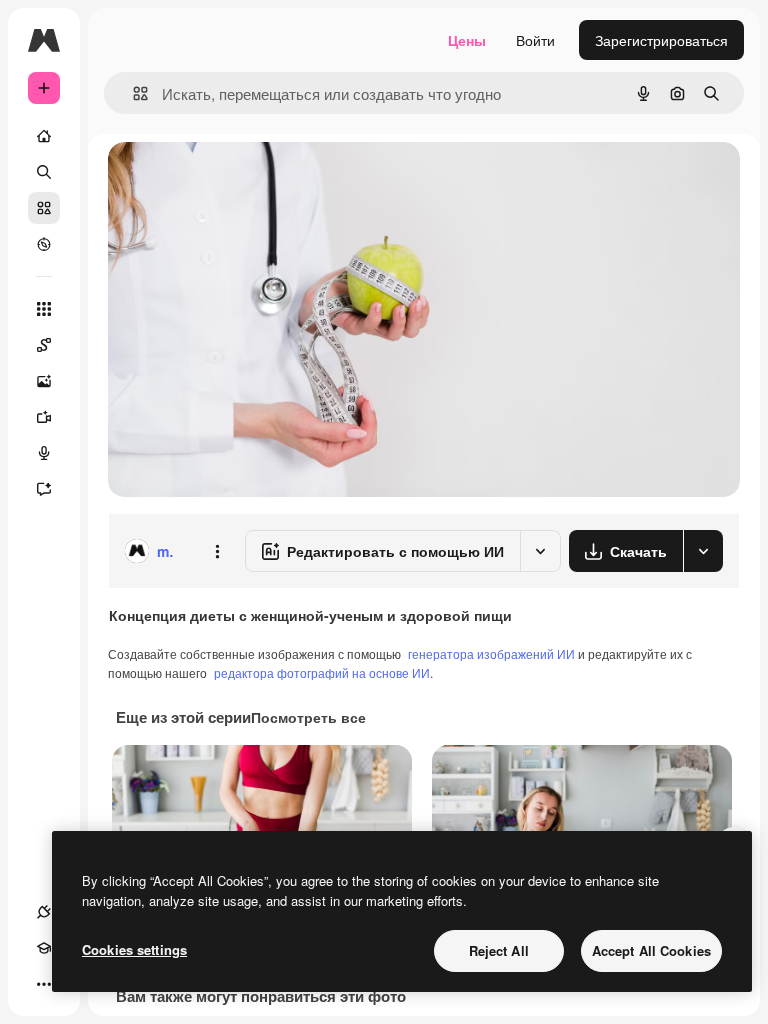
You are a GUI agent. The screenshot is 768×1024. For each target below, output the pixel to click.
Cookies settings (134, 949)
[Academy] (44, 948)
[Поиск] (44, 172)
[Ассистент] (44, 489)
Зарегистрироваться (661, 40)
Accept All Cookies (651, 950)
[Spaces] (44, 345)
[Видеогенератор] (44, 417)
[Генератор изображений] (44, 381)
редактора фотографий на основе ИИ (322, 672)
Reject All (499, 950)
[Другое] (44, 984)
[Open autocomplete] (132, 93)
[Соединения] (44, 912)
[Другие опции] (217, 551)
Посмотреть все (308, 717)
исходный (242, 179)
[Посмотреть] (44, 244)
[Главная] (44, 136)
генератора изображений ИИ (491, 653)
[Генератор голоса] (44, 453)
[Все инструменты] (44, 309)
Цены (467, 40)
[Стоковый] (44, 208)
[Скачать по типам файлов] (703, 551)
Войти (535, 40)
